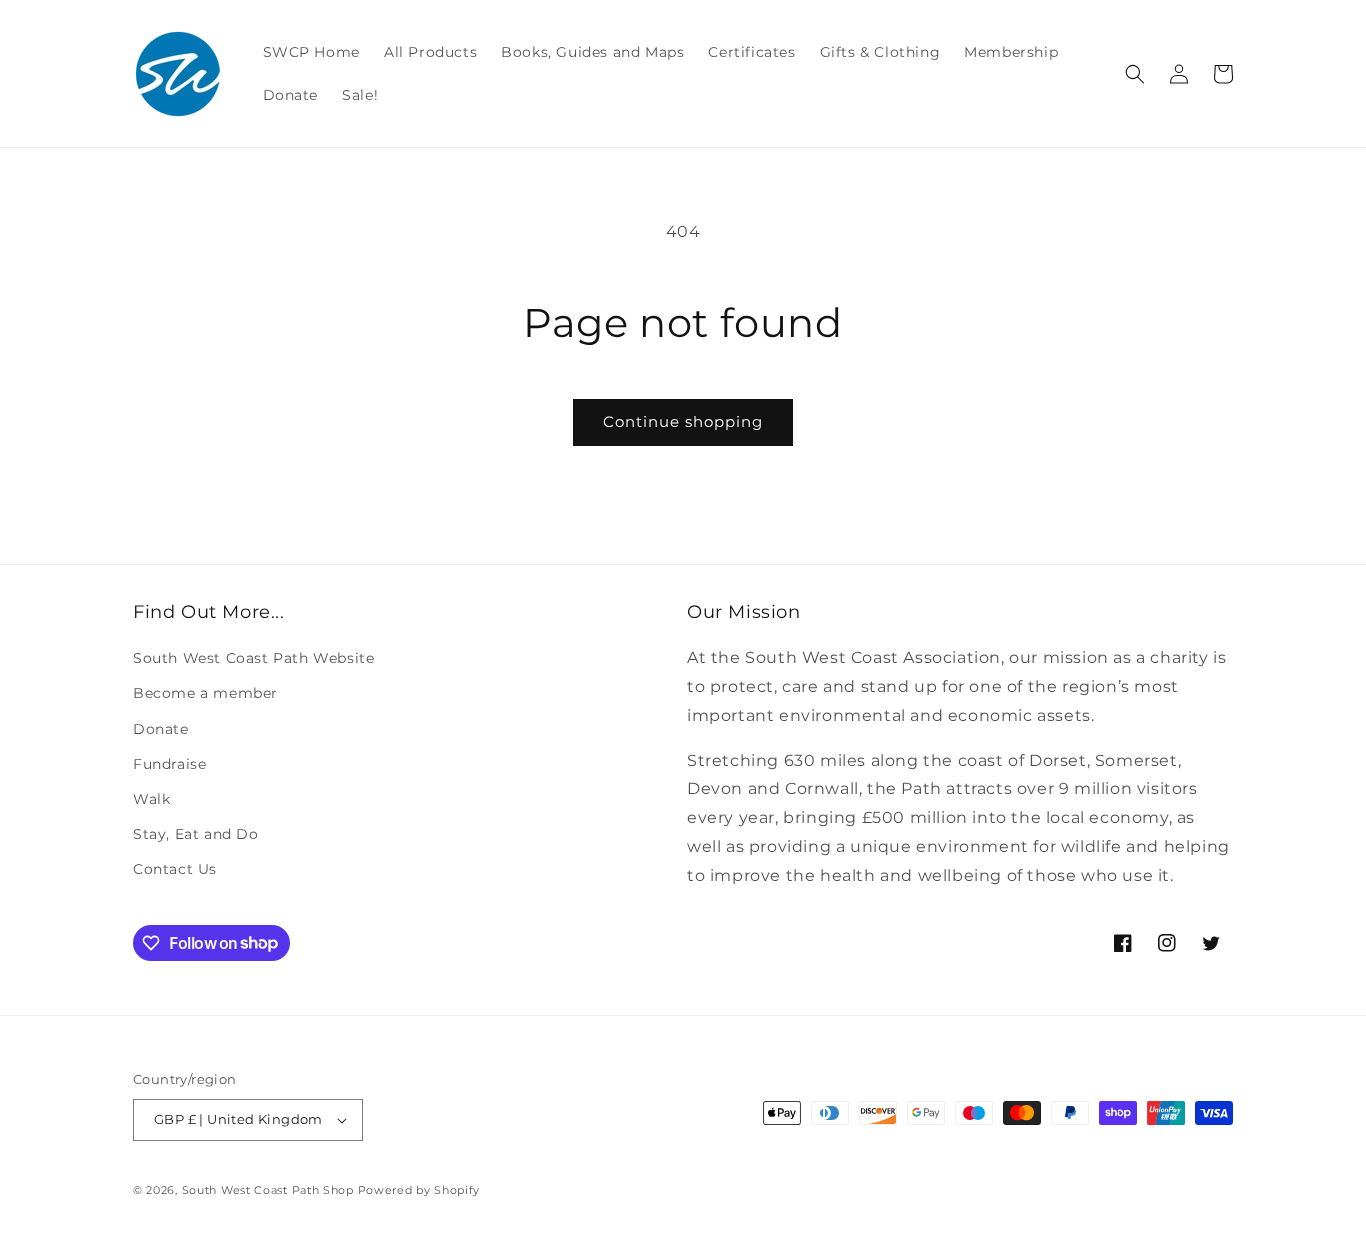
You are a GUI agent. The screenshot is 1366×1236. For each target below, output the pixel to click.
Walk (151, 799)
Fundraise (169, 764)
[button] (1135, 74)
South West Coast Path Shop (268, 1190)
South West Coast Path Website (253, 658)
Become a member (205, 693)
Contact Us (175, 869)
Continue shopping (683, 421)
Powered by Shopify (419, 1190)
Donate (161, 729)
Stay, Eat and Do (196, 834)
